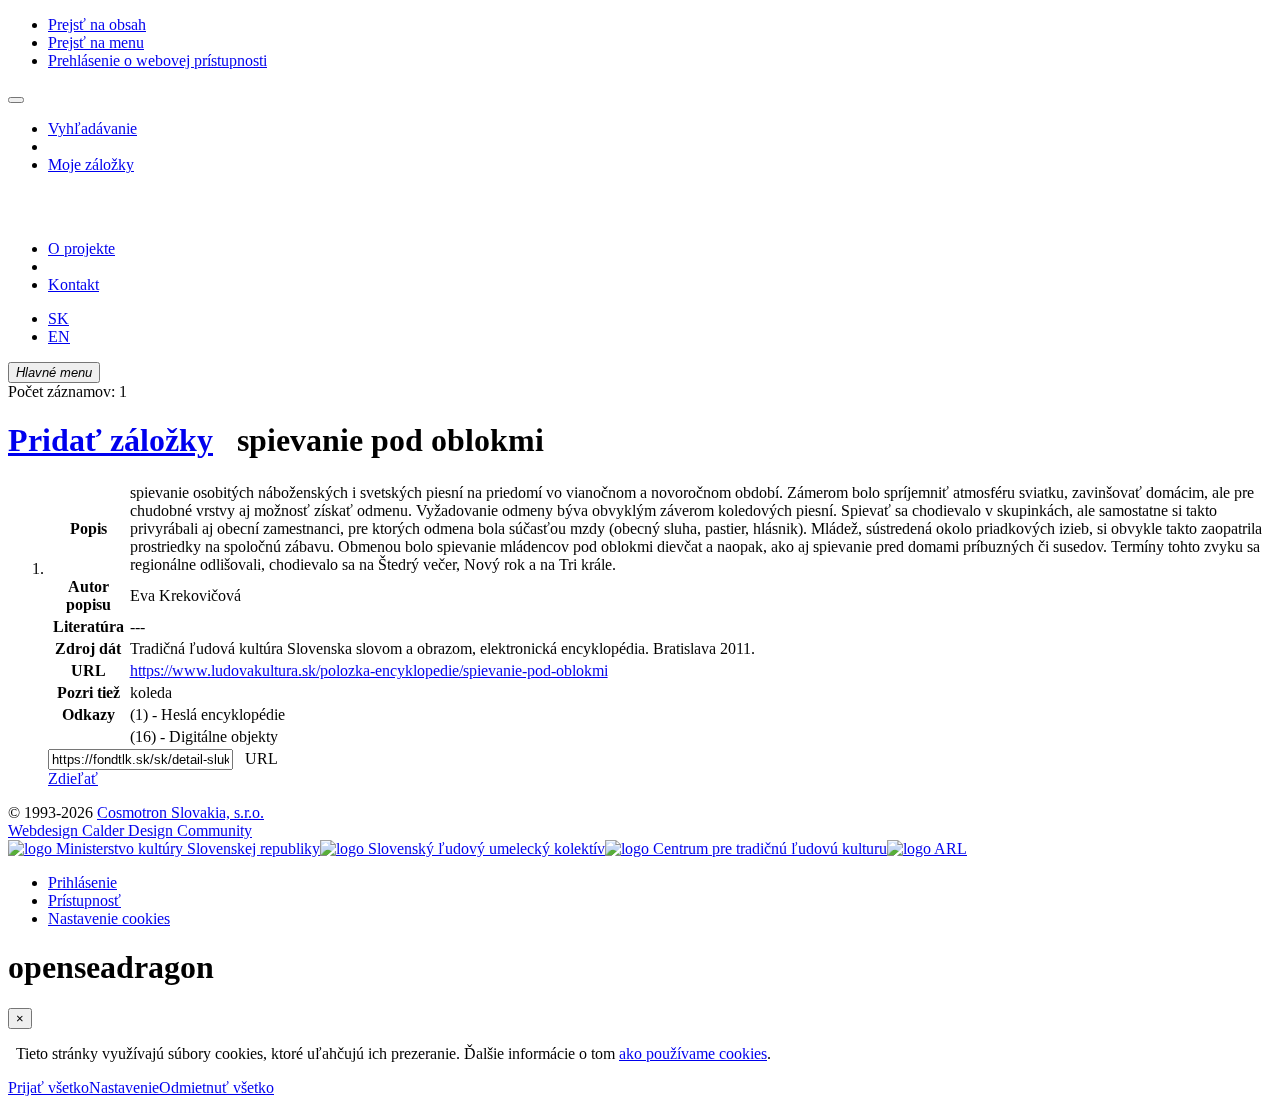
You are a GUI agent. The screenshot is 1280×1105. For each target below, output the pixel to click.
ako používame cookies (693, 1053)
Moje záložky (91, 164)
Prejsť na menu (96, 42)
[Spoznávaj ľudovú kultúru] (133, 214)
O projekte (81, 248)
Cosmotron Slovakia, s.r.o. (180, 812)
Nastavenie (124, 1087)
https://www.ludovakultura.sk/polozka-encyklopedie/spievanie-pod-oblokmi (369, 670)
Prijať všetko (48, 1087)
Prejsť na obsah (97, 24)
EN (59, 336)
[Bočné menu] (16, 100)
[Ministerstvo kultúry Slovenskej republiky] (164, 848)
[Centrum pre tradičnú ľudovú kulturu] (746, 848)
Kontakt (73, 284)
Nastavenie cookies (109, 918)
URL (257, 758)
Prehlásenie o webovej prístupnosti (157, 60)
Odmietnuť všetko (216, 1087)
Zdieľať (73, 778)
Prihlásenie (82, 882)
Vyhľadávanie (92, 128)
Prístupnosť (84, 900)
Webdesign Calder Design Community (130, 830)
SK (58, 318)
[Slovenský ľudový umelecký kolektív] (462, 848)
